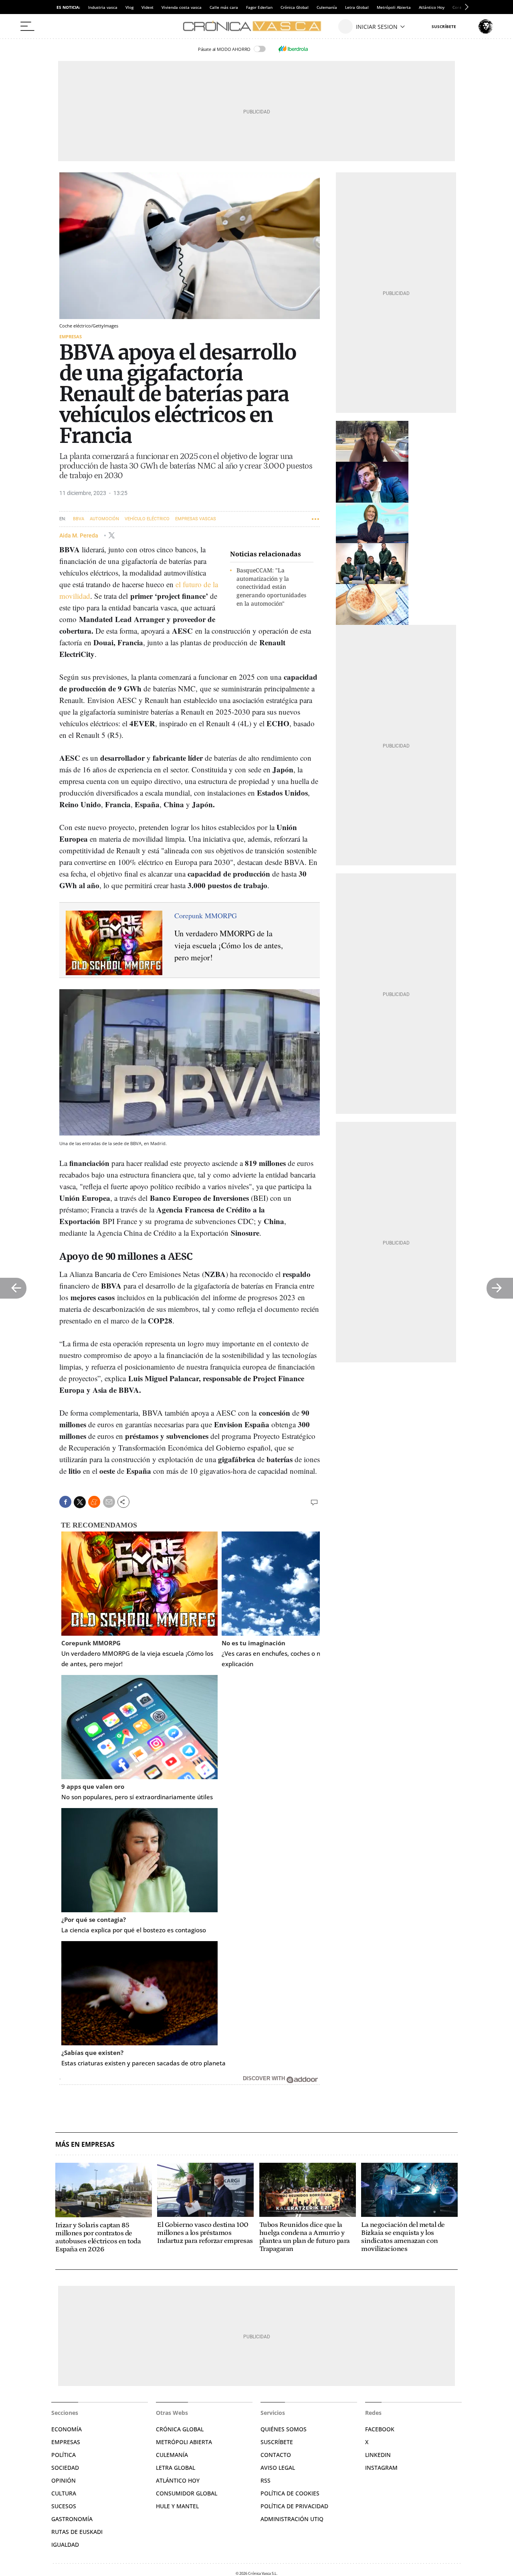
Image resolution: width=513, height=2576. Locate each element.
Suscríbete (277, 2442)
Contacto (276, 2455)
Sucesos (64, 2506)
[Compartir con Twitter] (80, 1502)
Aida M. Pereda (79, 535)
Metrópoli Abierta (394, 7)
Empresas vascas (196, 519)
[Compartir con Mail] (109, 1502)
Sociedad (65, 2468)
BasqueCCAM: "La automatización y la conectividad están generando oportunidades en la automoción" (271, 587)
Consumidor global (187, 2493)
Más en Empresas (85, 2145)
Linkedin (378, 2455)
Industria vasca (103, 7)
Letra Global (357, 7)
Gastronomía (72, 2519)
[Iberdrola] (293, 49)
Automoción (104, 519)
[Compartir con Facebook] (65, 1502)
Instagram (381, 2468)
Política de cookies (290, 2493)
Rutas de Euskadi (77, 2532)
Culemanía (327, 7)
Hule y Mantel (177, 2506)
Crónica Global (295, 7)
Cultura (64, 2493)
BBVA (79, 519)
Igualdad (65, 2545)
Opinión (64, 2480)
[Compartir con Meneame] (94, 1502)
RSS (266, 2480)
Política (64, 2455)
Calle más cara (224, 7)
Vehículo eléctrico (147, 519)
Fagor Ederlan (259, 7)
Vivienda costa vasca (182, 7)
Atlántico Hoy (432, 7)
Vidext (147, 7)
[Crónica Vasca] (256, 26)
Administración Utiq (292, 2519)
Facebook (380, 2429)
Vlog (129, 7)
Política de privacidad (294, 2506)
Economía (67, 2429)
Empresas (71, 336)
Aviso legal (278, 2468)
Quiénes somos (284, 2429)
